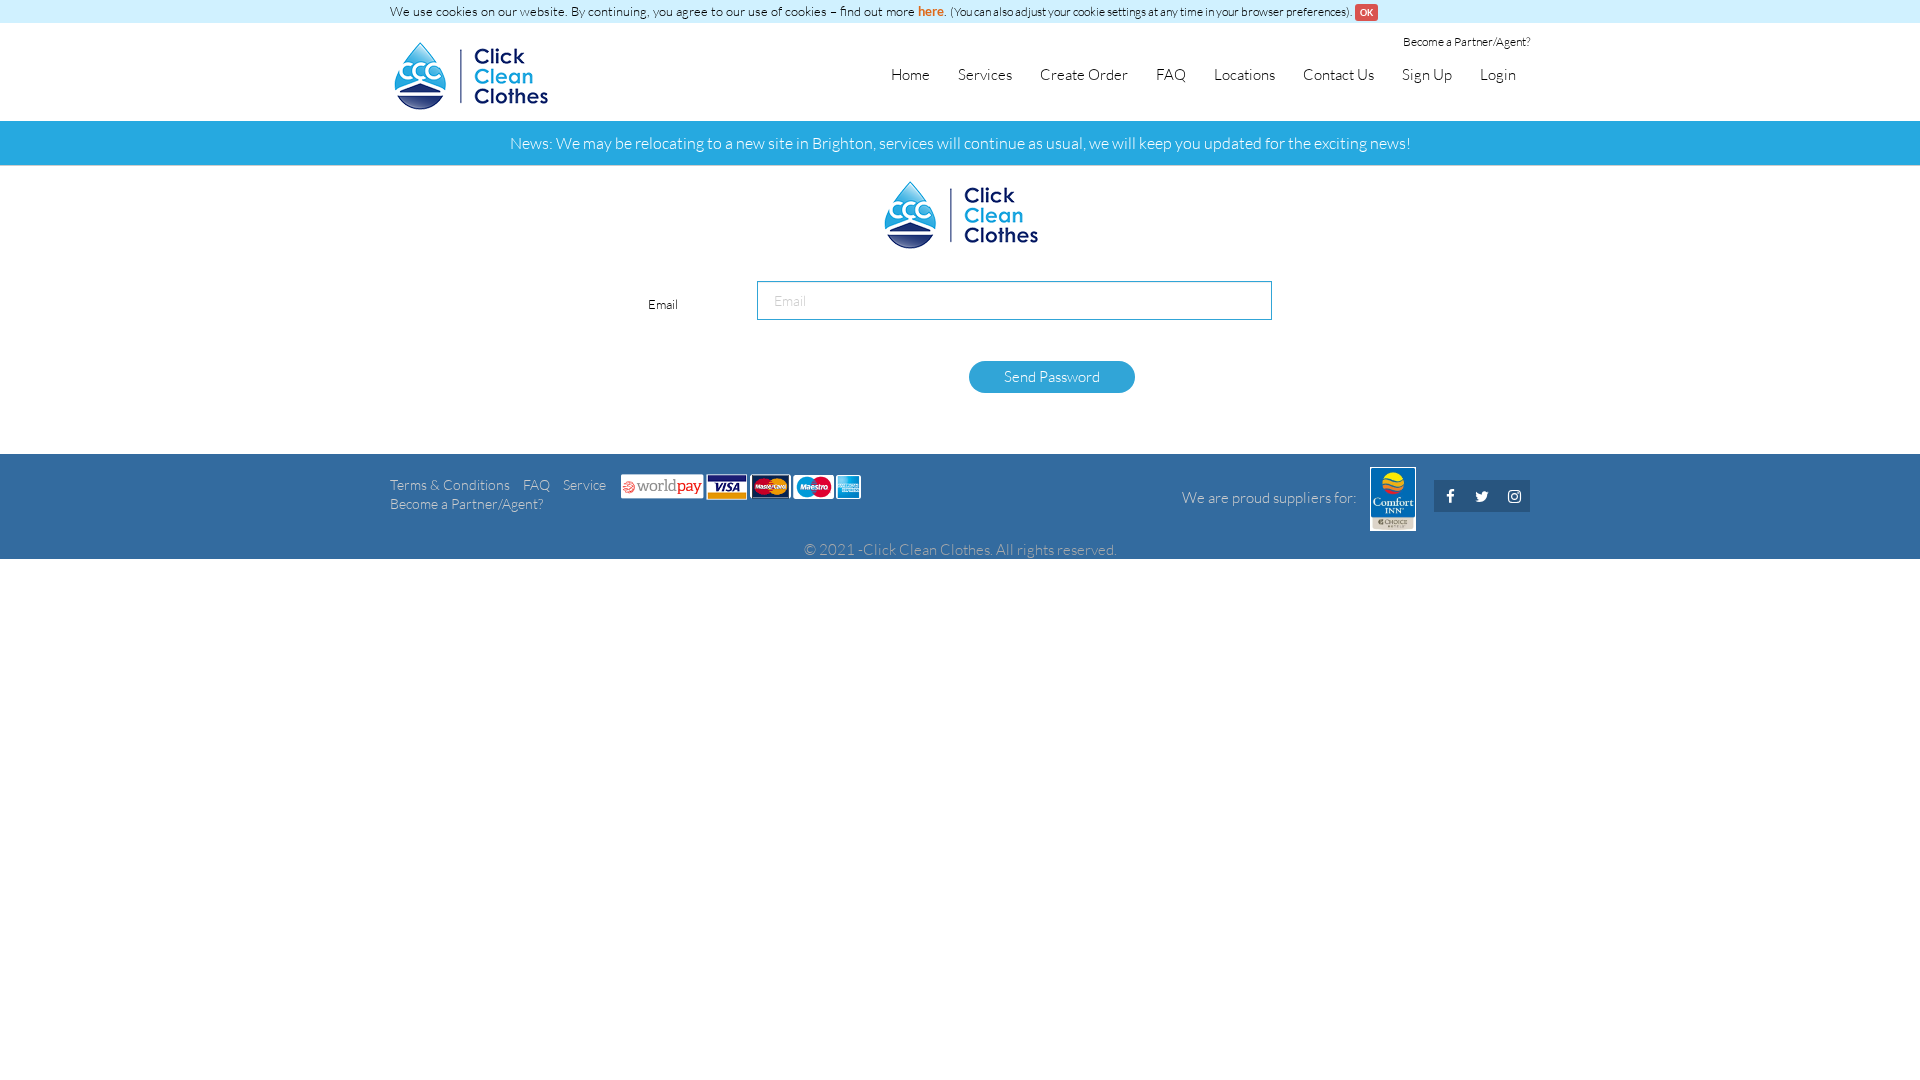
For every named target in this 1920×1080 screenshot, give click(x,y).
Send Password (1052, 376)
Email (663, 304)
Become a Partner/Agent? (1466, 41)
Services (985, 74)
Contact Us (1338, 74)
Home (910, 74)
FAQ (1171, 74)
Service (584, 485)
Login (1498, 74)
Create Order (1084, 74)
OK (1366, 12)
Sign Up (1427, 74)
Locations (1244, 74)
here (931, 11)
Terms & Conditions (451, 485)
